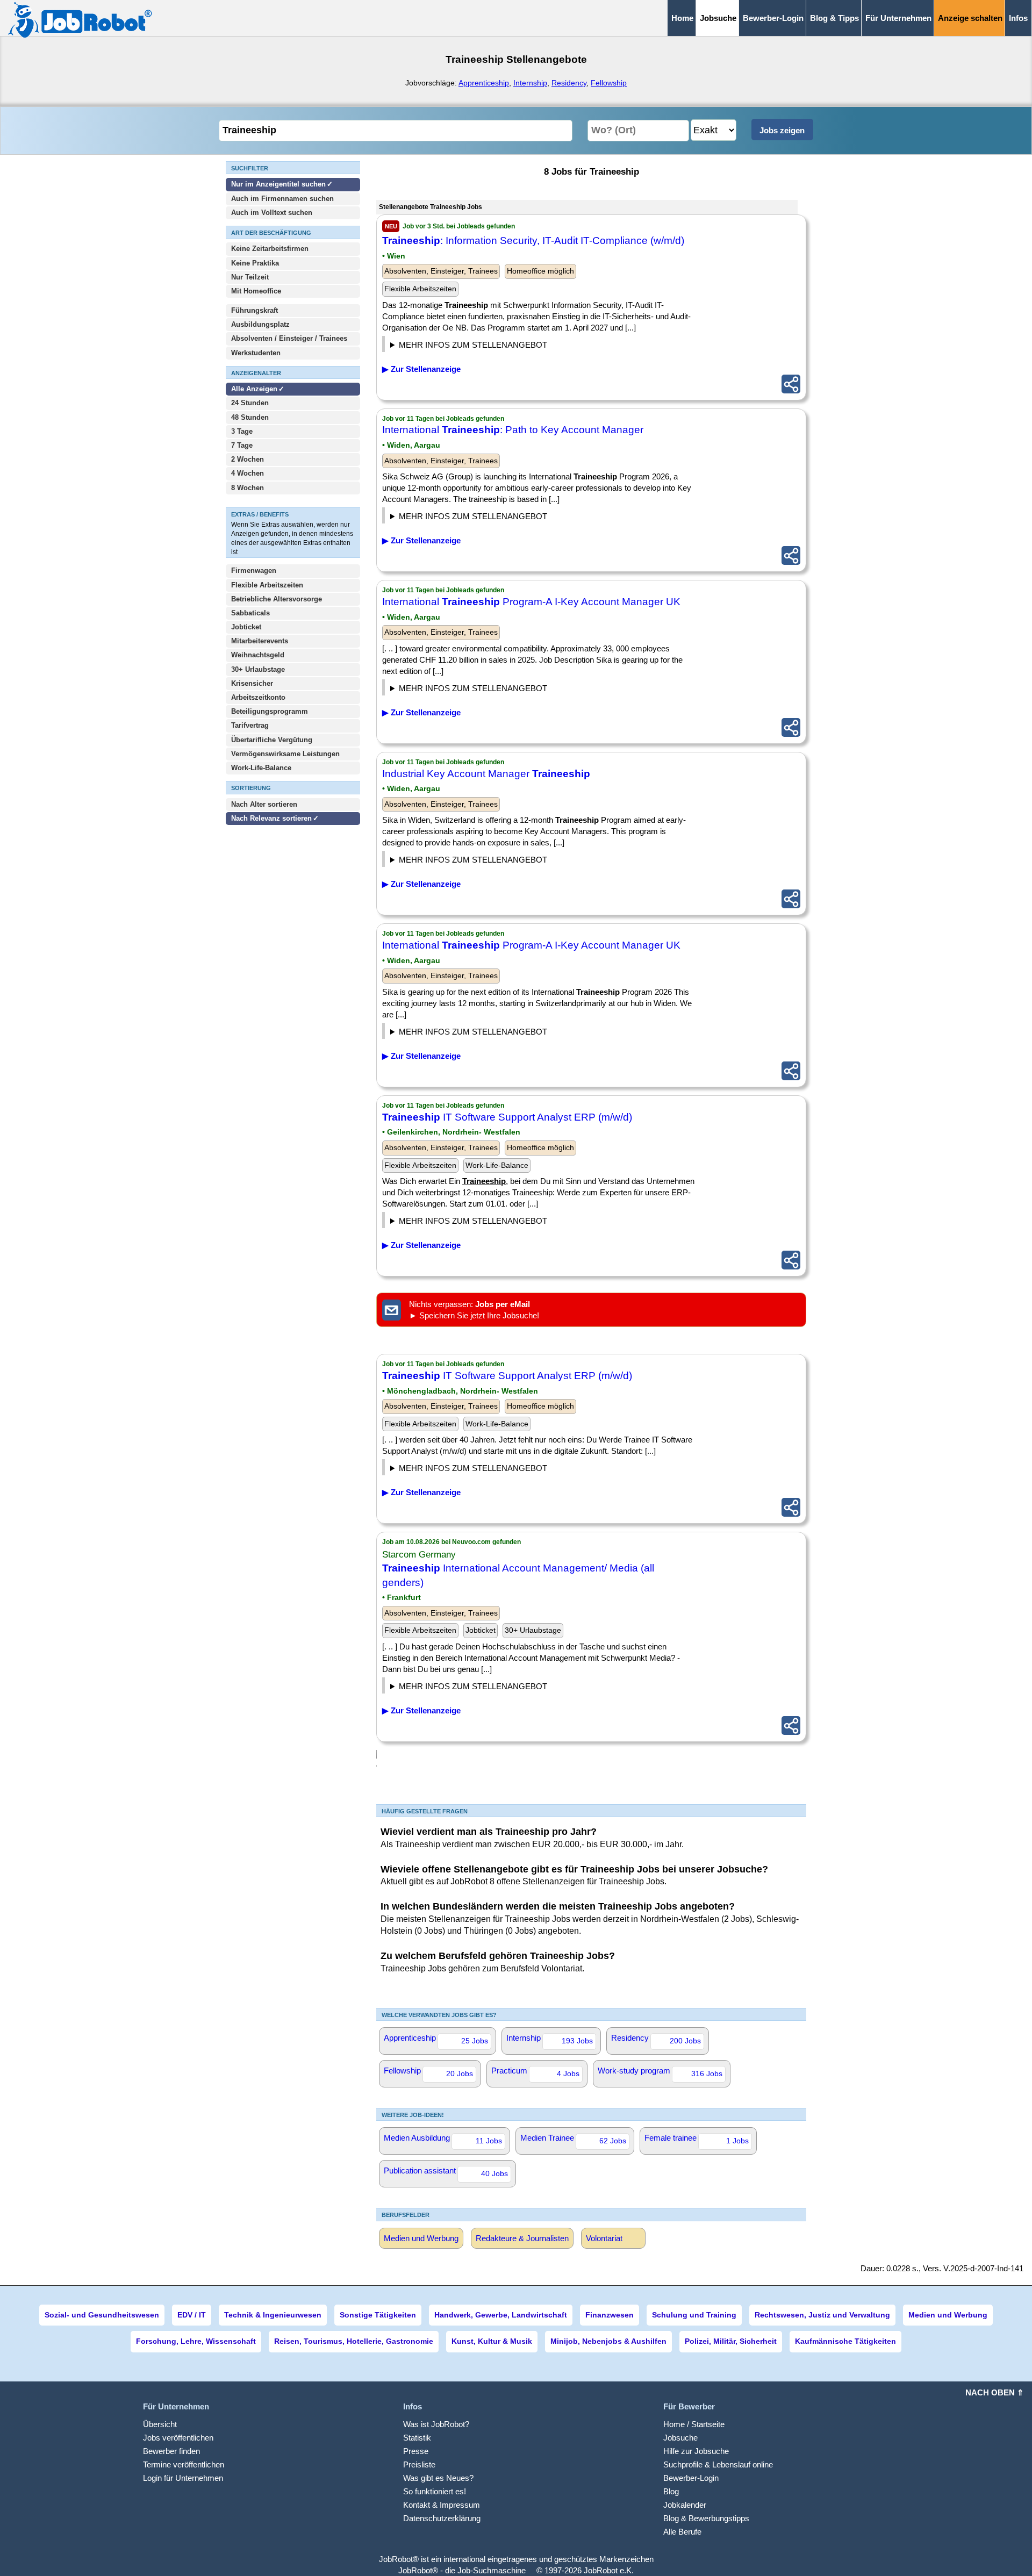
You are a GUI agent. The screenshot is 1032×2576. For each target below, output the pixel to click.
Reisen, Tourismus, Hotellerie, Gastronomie (354, 2341)
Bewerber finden (171, 2451)
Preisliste (419, 2464)
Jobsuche (680, 2438)
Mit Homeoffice (256, 291)
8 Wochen (248, 488)
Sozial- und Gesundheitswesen (102, 2315)
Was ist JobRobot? (436, 2424)
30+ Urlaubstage (258, 669)
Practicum (535, 2072)
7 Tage (242, 445)
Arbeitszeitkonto (258, 697)
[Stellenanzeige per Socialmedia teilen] (791, 384)
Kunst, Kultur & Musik (492, 2341)
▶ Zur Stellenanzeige (421, 369)
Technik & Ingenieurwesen (273, 2315)
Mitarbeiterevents (260, 641)
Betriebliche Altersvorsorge (277, 599)
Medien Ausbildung (443, 2139)
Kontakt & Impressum (442, 2505)
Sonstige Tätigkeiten (378, 2315)
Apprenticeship (484, 83)
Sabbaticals (250, 613)
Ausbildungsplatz (260, 324)
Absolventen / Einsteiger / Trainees (289, 338)
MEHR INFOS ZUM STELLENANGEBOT (473, 345)
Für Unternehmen (898, 18)
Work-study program (660, 2072)
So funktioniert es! (435, 2491)
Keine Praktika (255, 263)
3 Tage (242, 431)
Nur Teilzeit (250, 277)
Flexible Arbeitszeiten (267, 585)
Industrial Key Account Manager (486, 774)
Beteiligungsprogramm (270, 711)
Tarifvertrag (250, 725)
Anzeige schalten (970, 18)
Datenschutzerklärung (442, 2518)
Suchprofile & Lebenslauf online (718, 2464)
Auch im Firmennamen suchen (282, 199)
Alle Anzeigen (255, 389)
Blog (671, 2491)
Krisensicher (252, 683)
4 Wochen (248, 473)
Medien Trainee (573, 2139)
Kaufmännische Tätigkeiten (845, 2341)
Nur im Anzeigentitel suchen (278, 184)
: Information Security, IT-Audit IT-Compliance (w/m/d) (533, 241)
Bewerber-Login (773, 18)
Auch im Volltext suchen (272, 213)
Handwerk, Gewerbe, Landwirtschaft (501, 2315)
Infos (1018, 18)
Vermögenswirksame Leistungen (285, 754)
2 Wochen (248, 459)
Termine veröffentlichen (184, 2464)
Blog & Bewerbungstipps (706, 2518)
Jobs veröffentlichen (178, 2438)
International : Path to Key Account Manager (513, 430)
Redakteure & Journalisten (522, 2238)
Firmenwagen (254, 571)
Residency (569, 83)
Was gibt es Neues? (438, 2478)
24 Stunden (250, 403)
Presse (416, 2451)
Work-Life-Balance (261, 768)
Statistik (417, 2438)
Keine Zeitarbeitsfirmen (270, 249)
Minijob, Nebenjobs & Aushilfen (608, 2341)
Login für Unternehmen (183, 2478)
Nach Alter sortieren (264, 804)
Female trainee (697, 2139)
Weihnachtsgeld (258, 655)
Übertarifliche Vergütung (272, 740)
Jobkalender (685, 2505)
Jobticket (246, 627)
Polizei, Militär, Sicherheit (731, 2341)
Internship (530, 83)
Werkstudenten (256, 353)
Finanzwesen (610, 2315)
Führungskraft (255, 310)
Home (682, 18)
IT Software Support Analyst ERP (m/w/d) (507, 1117)
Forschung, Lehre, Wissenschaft (196, 2341)
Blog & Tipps (834, 18)
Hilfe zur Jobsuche (696, 2451)
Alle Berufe (682, 2532)
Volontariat (604, 2238)
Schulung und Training (694, 2315)
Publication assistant (446, 2172)
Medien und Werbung (421, 2238)
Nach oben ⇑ (995, 2392)
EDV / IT (192, 2315)
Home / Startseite (694, 2424)
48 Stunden (250, 417)
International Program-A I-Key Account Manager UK (531, 602)
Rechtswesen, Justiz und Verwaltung (822, 2315)
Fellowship (609, 83)
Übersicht (160, 2424)
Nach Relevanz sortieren (271, 818)
